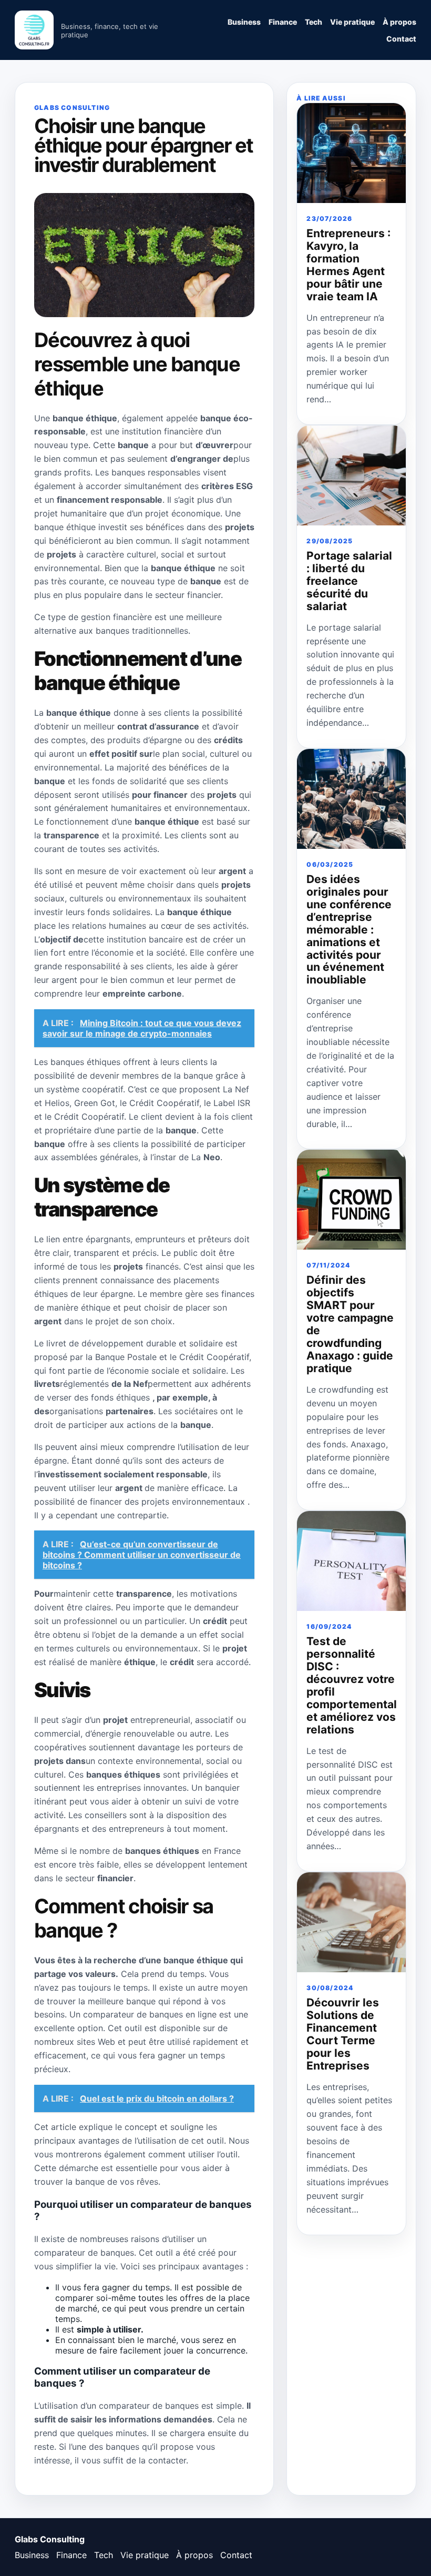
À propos (399, 22)
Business (244, 22)
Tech (314, 22)
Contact (401, 39)
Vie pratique (352, 22)
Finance (283, 22)
